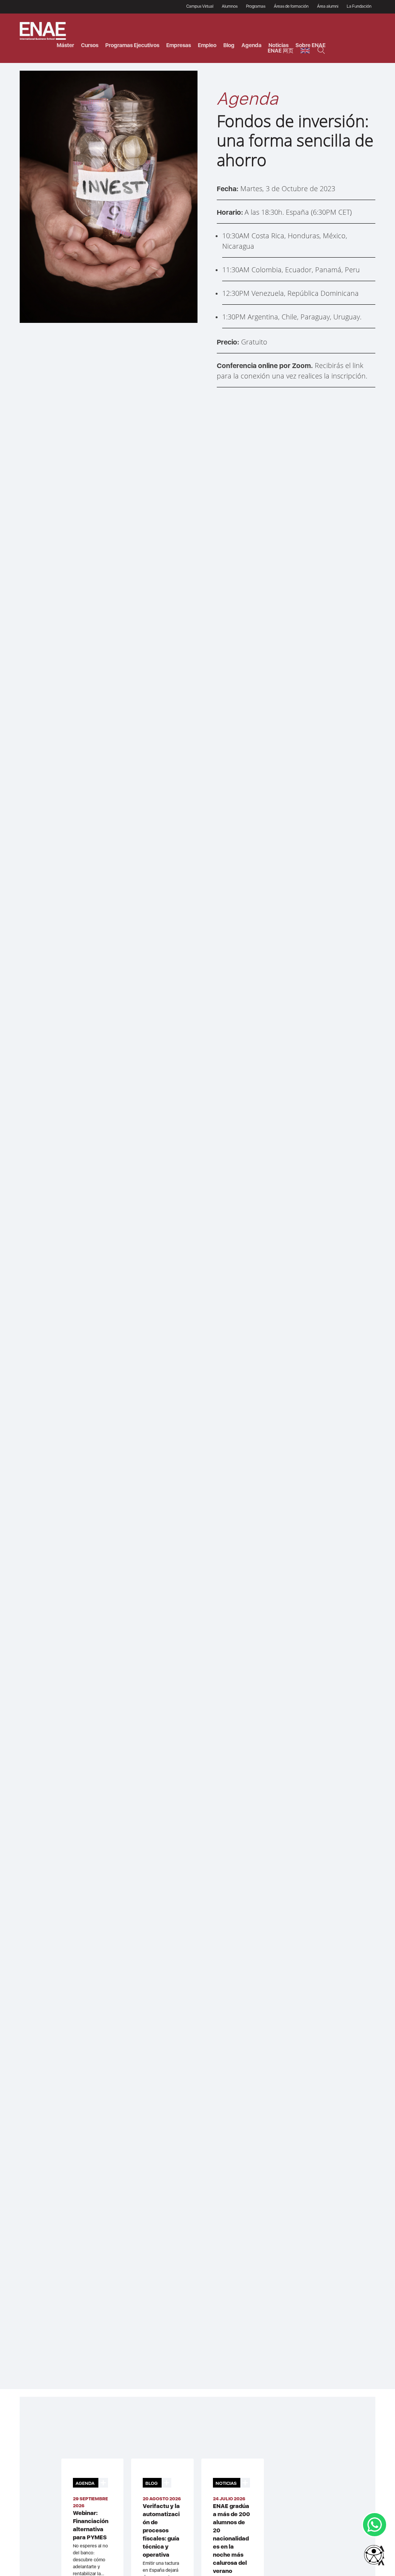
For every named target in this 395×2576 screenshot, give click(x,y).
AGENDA (85, 2483)
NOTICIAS (226, 2483)
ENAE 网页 (281, 51)
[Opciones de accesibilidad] (374, 2556)
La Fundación (359, 6)
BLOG (152, 2483)
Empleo (207, 45)
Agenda (252, 45)
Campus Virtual (200, 6)
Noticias (279, 45)
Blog (229, 45)
